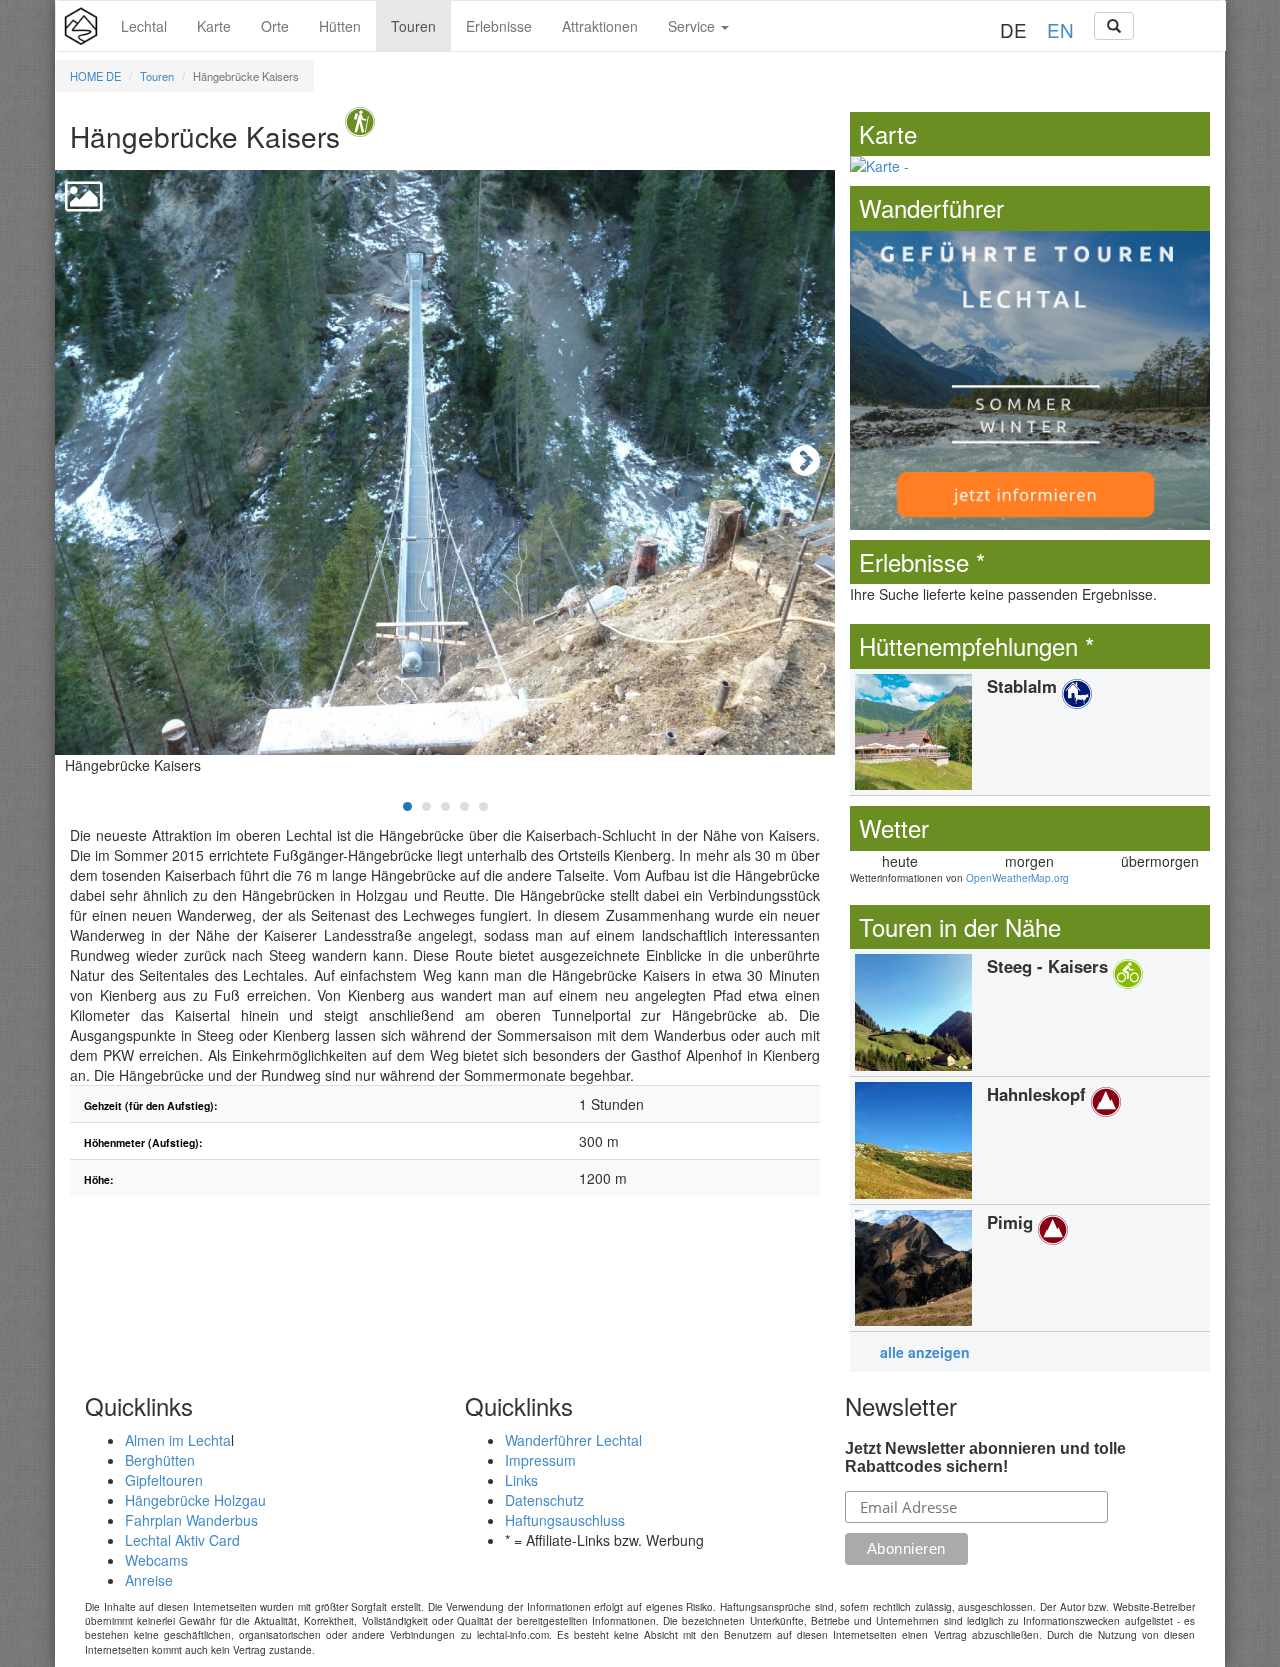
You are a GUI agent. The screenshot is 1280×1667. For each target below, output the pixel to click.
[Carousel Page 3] (445, 806)
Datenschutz (544, 1500)
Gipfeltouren (164, 1480)
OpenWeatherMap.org (1017, 878)
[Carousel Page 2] (426, 806)
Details (1030, 732)
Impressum (540, 1460)
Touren (413, 26)
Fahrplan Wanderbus (191, 1520)
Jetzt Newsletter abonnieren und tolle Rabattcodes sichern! (985, 1457)
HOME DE (95, 76)
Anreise (149, 1580)
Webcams (156, 1560)
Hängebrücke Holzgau (195, 1500)
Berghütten (160, 1460)
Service (693, 26)
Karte (214, 26)
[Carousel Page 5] (483, 806)
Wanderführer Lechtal (573, 1440)
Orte (275, 26)
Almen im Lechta (178, 1440)
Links (521, 1480)
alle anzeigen (925, 1352)
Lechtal (144, 26)
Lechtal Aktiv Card (182, 1540)
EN (1060, 29)
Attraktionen (600, 26)
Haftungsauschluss (565, 1520)
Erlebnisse (499, 26)
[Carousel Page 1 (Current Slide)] (407, 806)
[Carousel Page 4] (464, 806)
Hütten (340, 26)
